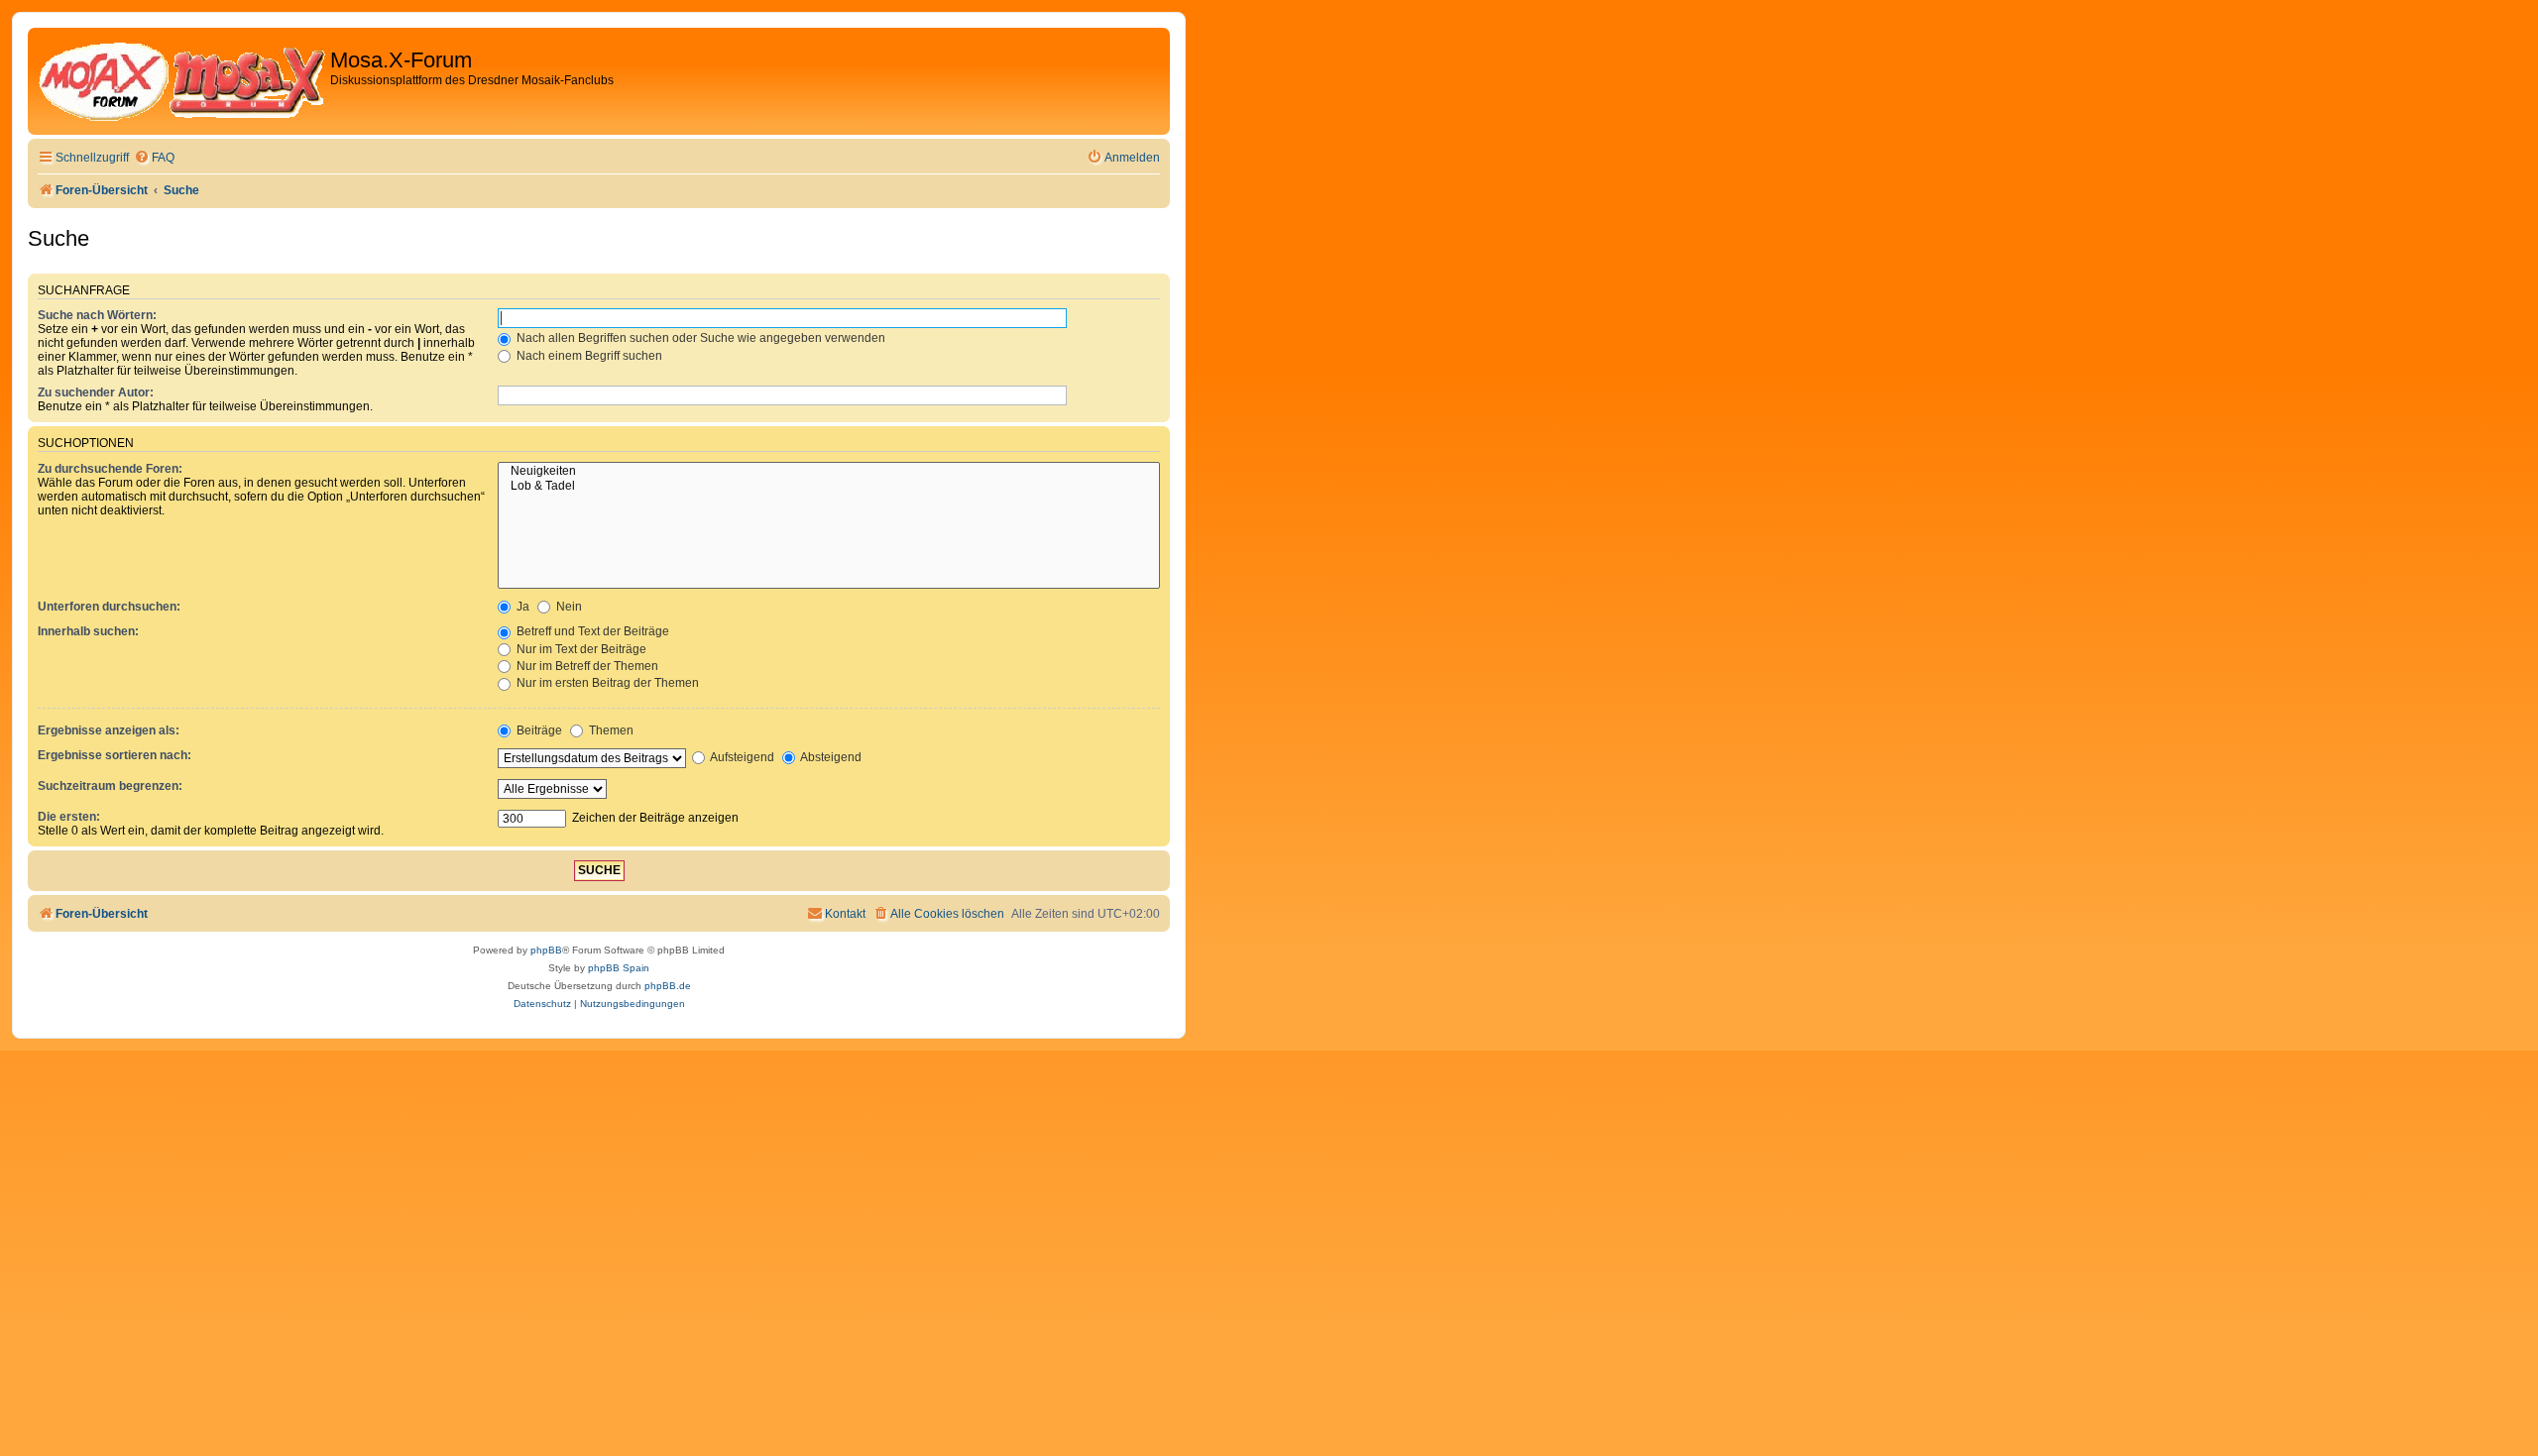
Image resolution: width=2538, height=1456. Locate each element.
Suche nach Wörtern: (97, 315)
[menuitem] (154, 158)
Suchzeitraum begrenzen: (110, 786)
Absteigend (830, 757)
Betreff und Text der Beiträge (591, 631)
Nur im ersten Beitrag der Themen (606, 683)
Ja (521, 607)
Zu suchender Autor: (96, 392)
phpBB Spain (619, 968)
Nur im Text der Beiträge (580, 649)
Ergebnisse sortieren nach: (115, 755)
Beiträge (538, 730)
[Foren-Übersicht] (181, 81)
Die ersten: (69, 817)
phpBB (546, 950)
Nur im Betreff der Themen (586, 666)
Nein (568, 607)
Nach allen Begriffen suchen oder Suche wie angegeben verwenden (699, 338)
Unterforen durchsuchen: (109, 607)
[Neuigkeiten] (829, 472)
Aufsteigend (741, 757)
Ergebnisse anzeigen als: (109, 730)
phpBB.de (668, 986)
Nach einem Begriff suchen (588, 356)
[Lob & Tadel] (829, 487)
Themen (610, 730)
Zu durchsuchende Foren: (110, 469)
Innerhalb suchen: (88, 631)
